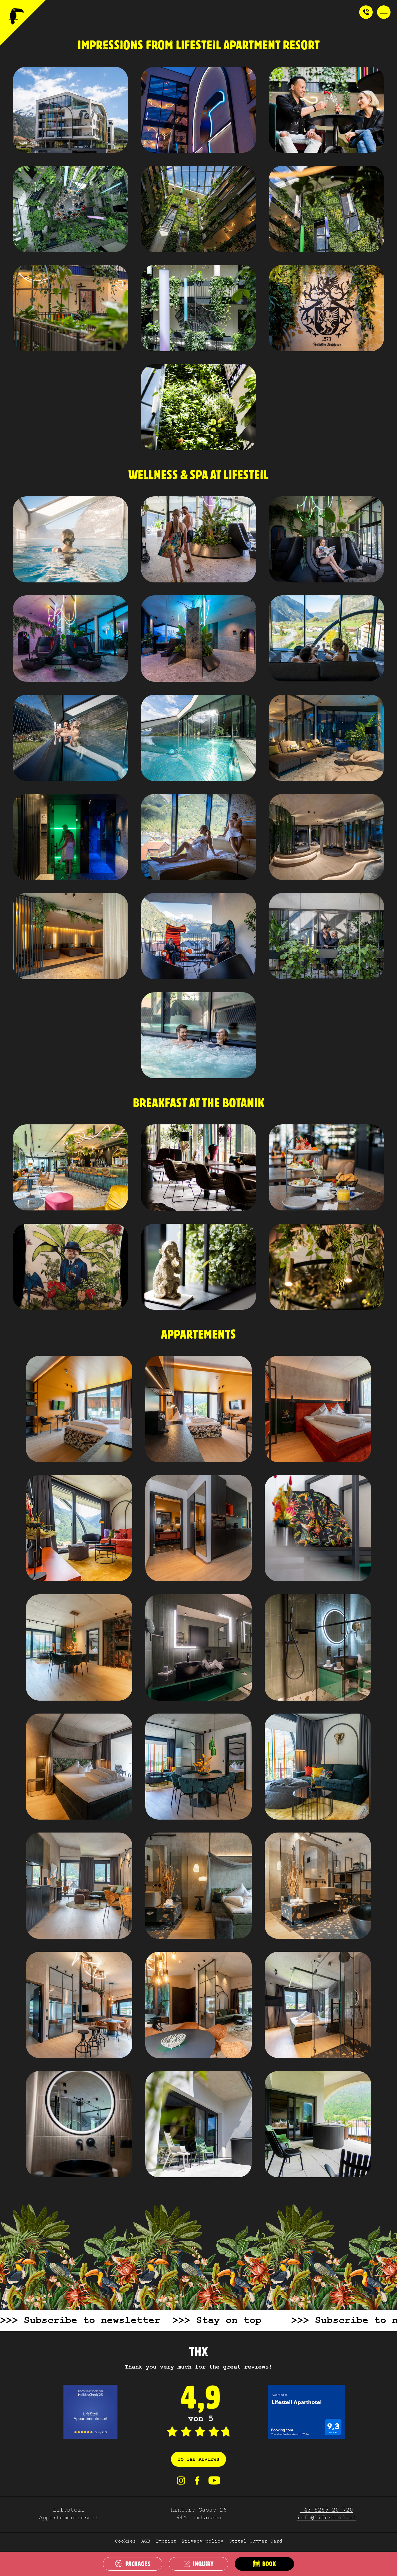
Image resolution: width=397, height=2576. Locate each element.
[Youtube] (214, 2483)
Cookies (125, 2542)
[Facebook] (197, 2483)
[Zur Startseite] (23, 23)
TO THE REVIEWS (198, 2460)
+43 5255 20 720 (327, 2511)
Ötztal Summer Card (255, 2542)
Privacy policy (203, 2542)
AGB (146, 2542)
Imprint (166, 2542)
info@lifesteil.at (327, 2518)
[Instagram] (181, 2483)
